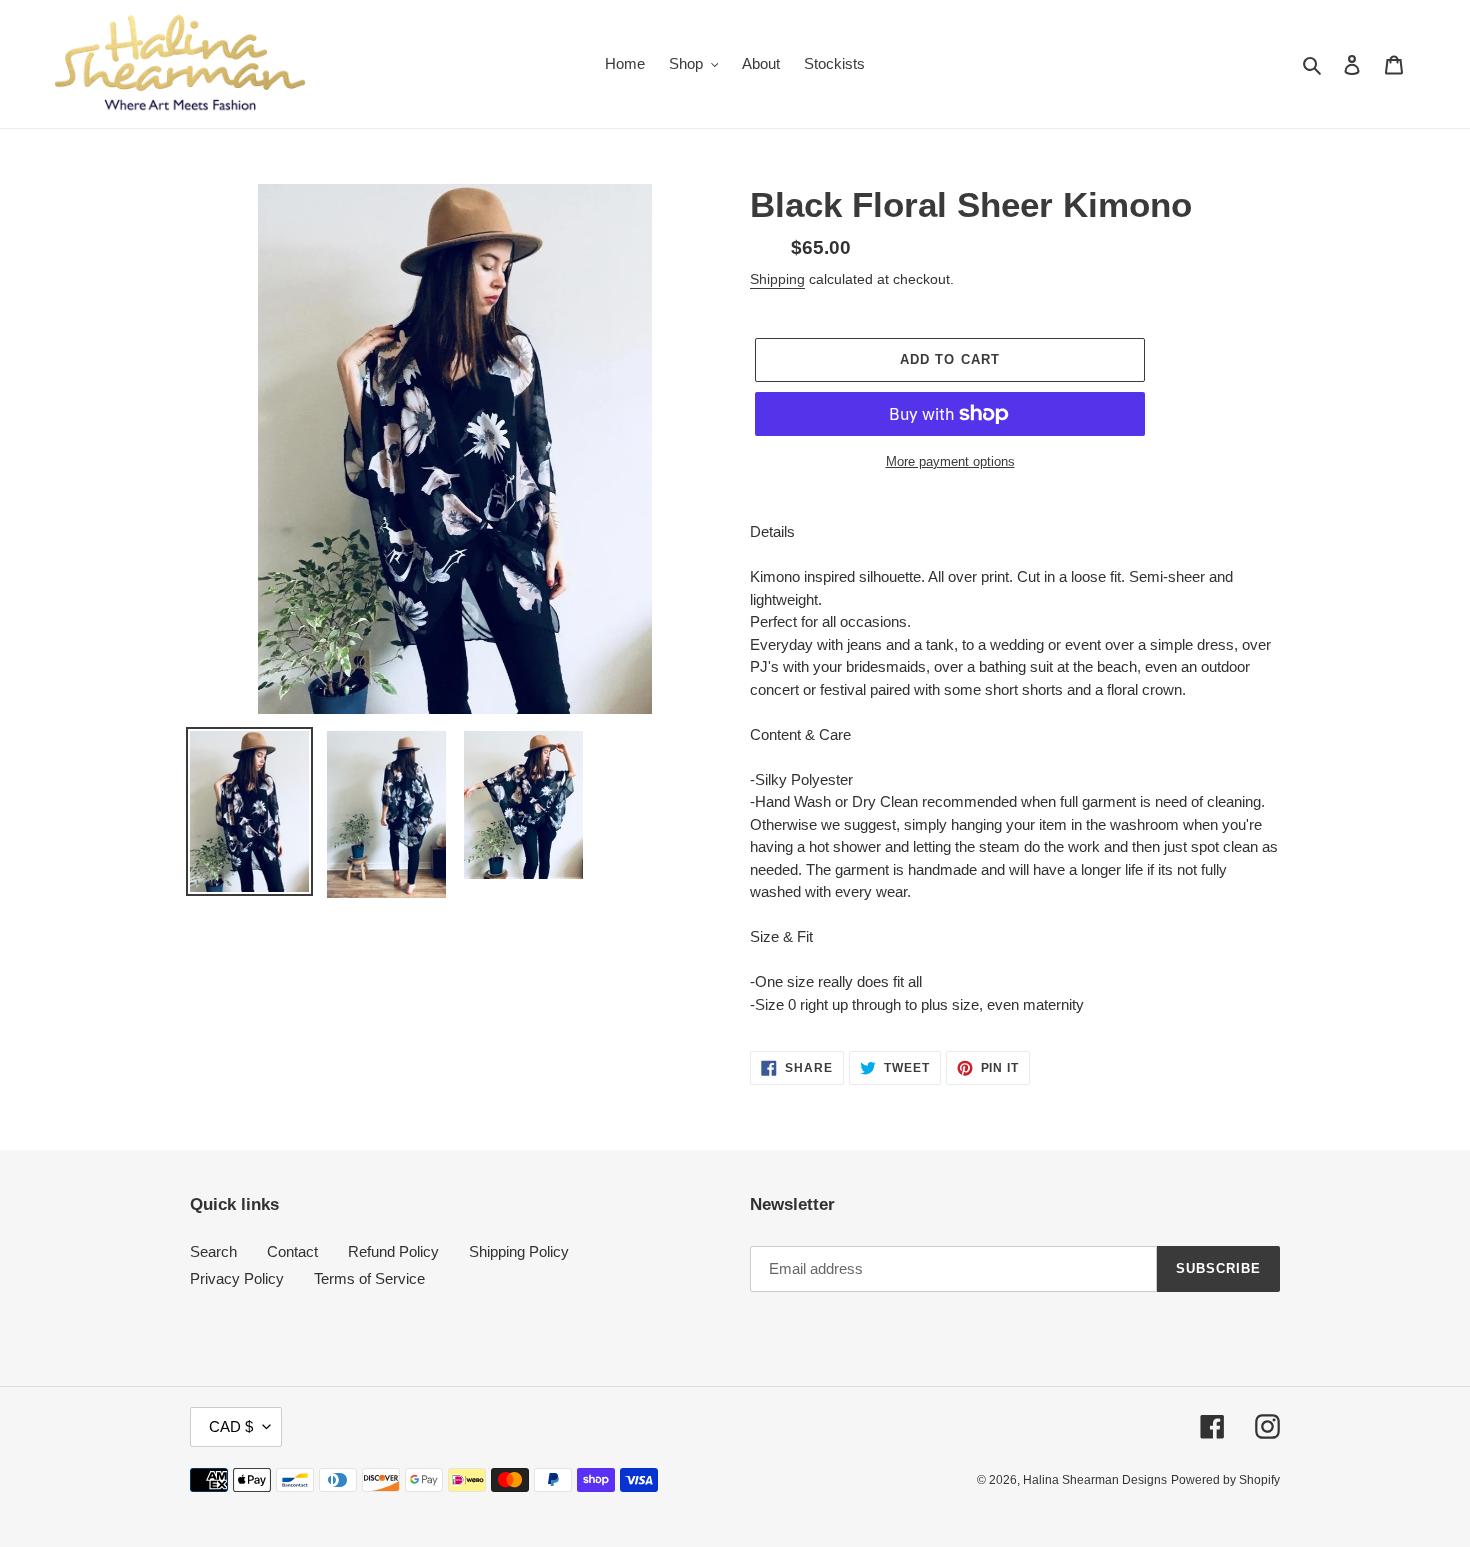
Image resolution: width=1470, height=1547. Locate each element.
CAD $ (231, 1426)
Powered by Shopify (1225, 1480)
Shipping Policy (519, 1251)
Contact (292, 1251)
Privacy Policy (237, 1278)
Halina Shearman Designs (1095, 1480)
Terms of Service (369, 1278)
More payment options (950, 461)
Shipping (777, 279)
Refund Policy (393, 1251)
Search (213, 1251)
